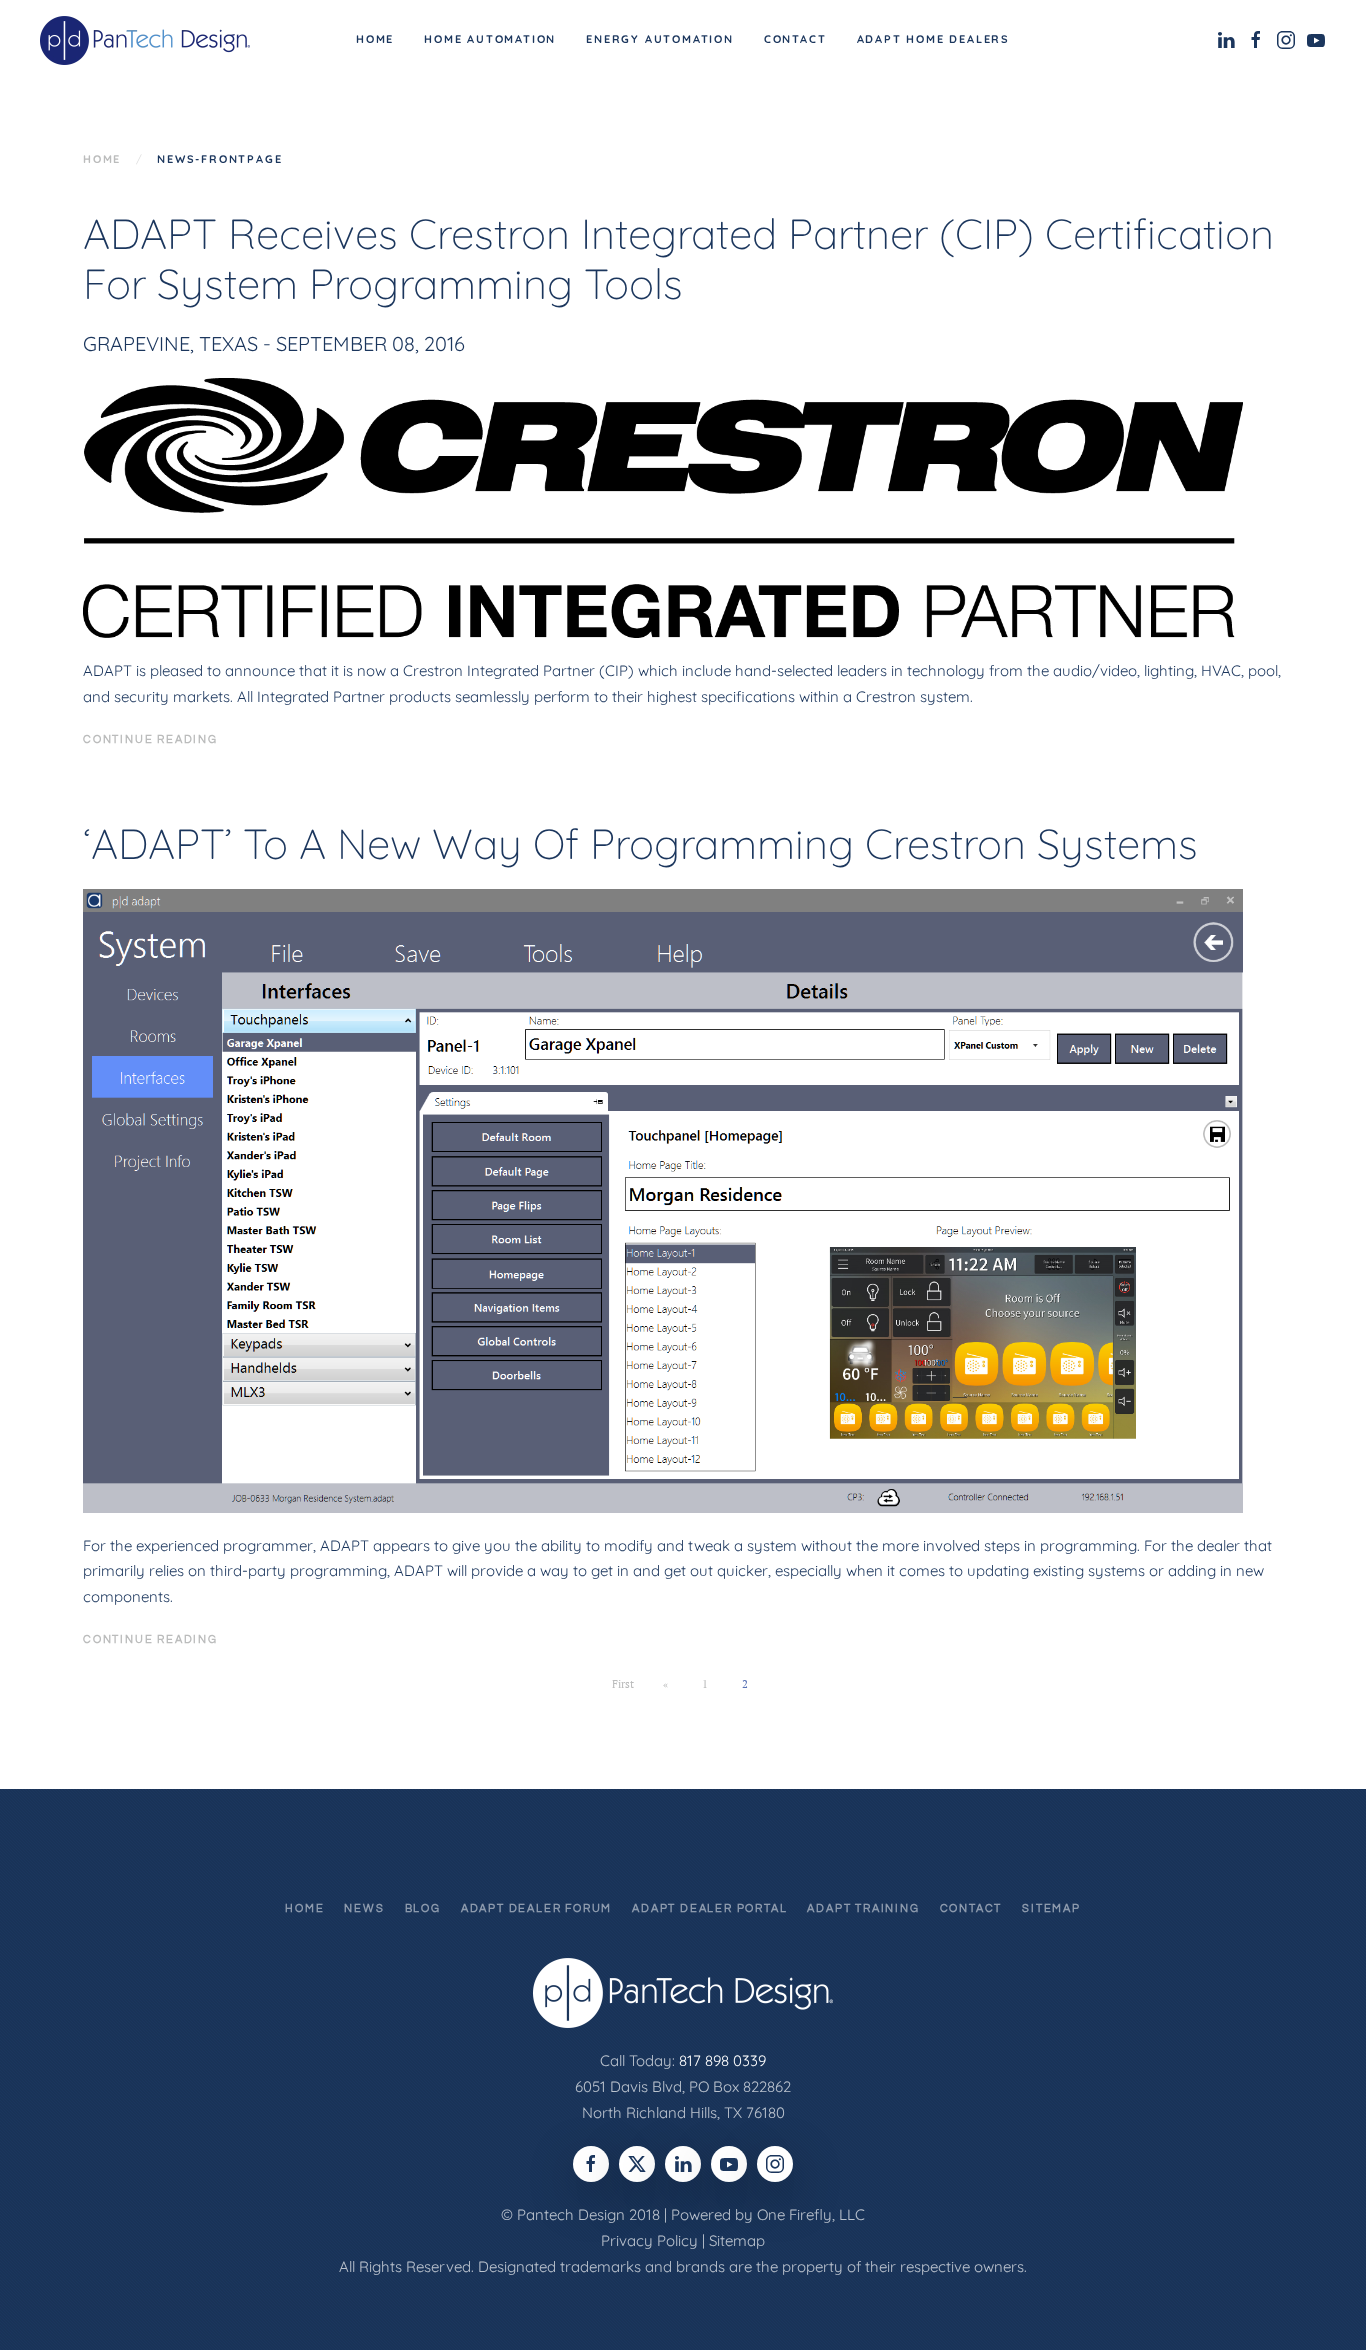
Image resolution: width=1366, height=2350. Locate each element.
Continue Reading (150, 739)
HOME (304, 1908)
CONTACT (971, 1908)
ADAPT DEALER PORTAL (709, 1908)
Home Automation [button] (490, 39)
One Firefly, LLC (811, 2214)
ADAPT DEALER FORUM (536, 1908)
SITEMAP (1051, 1908)
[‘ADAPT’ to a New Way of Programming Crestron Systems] (663, 1199)
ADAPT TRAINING (863, 1908)
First (623, 1684)
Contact (795, 39)
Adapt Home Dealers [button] (933, 39)
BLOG (423, 1908)
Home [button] (375, 39)
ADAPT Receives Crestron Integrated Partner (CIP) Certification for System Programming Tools (678, 258)
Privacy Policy (649, 2240)
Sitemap (737, 2240)
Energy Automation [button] (660, 39)
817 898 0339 (722, 2060)
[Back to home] (148, 40)
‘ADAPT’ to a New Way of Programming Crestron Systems (640, 843)
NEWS (364, 1908)
